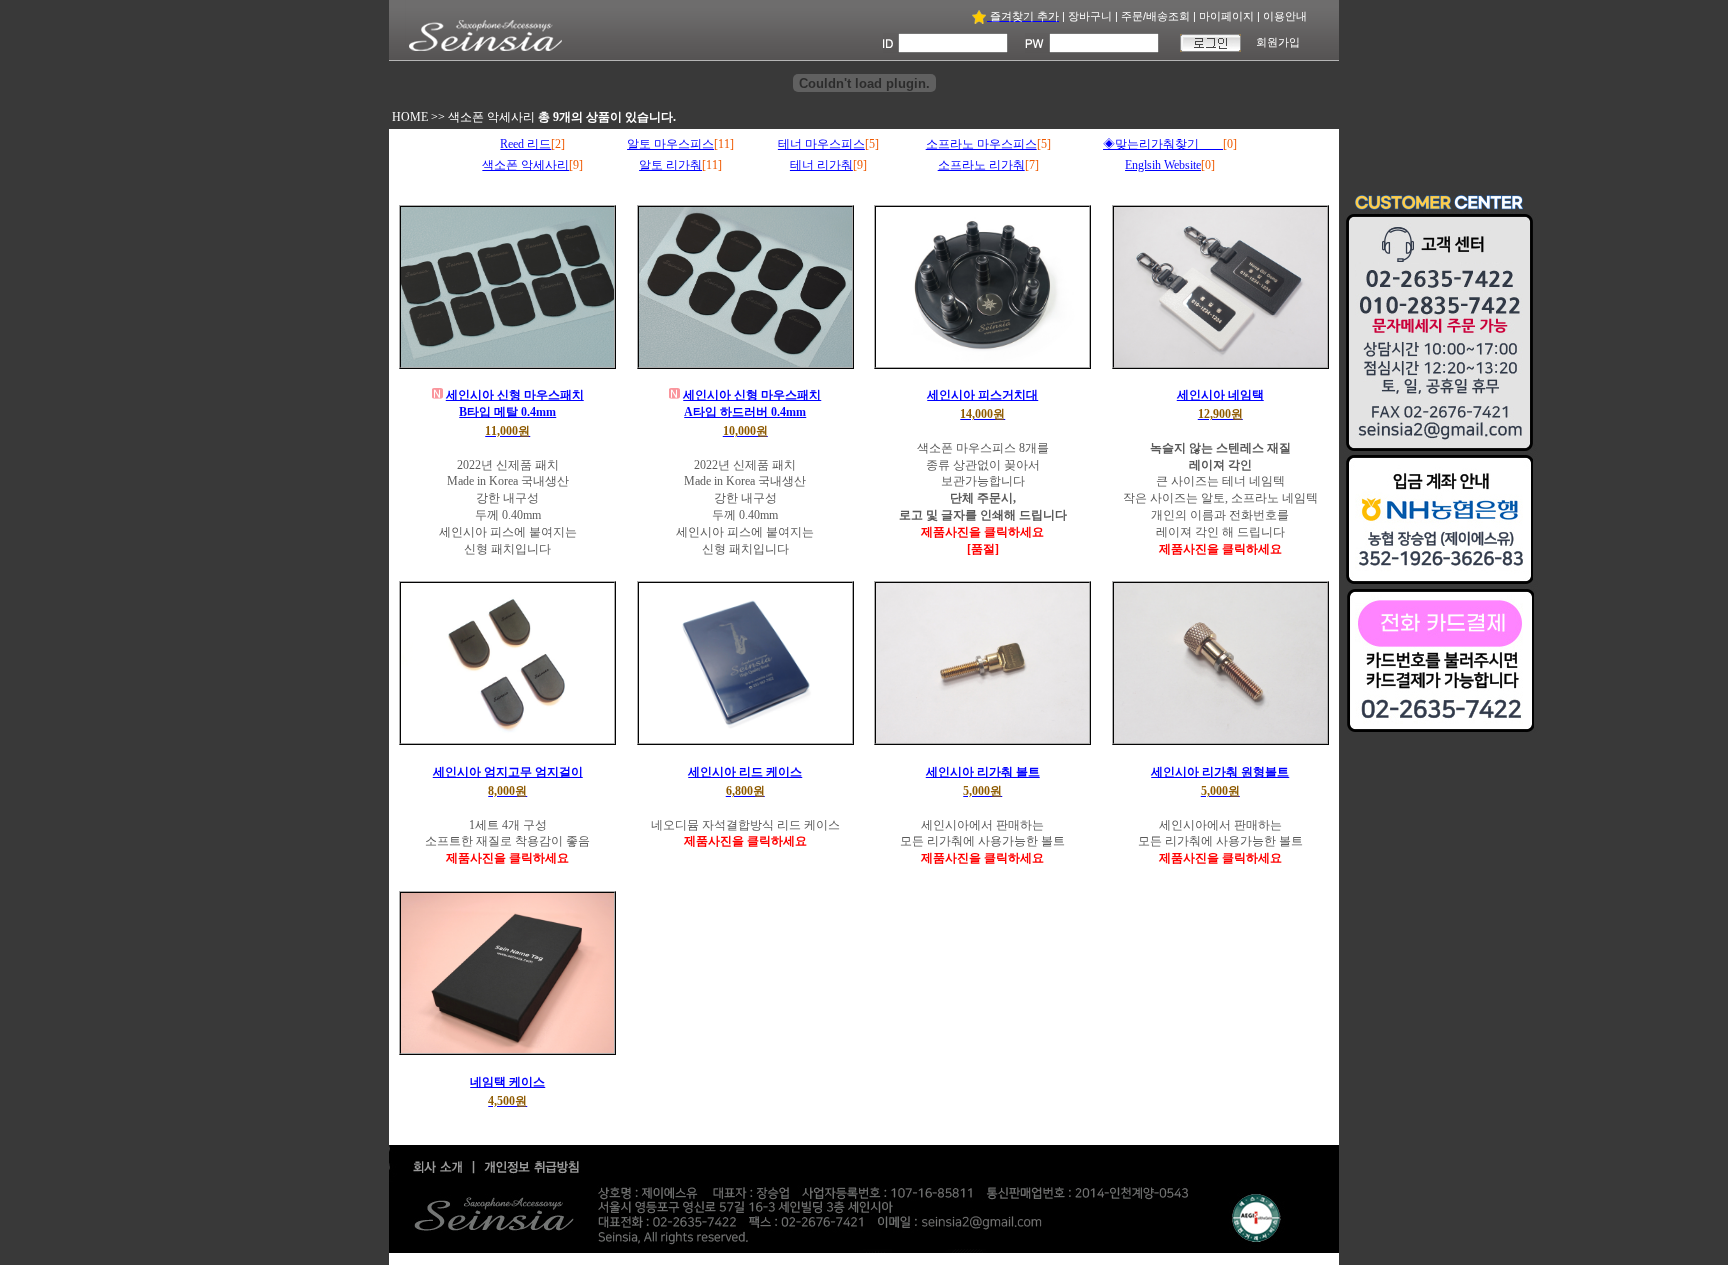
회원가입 (1278, 42)
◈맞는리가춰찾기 (1163, 144)
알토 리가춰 (670, 165)
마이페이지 (1226, 16)
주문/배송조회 (1155, 16)
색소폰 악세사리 (491, 117)
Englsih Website (1163, 165)
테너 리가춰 (821, 165)
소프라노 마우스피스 (981, 144)
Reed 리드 (525, 144)
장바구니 (1090, 16)
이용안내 (1285, 16)
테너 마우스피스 (821, 144)
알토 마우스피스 (670, 144)
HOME (410, 117)
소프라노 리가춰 (981, 165)
